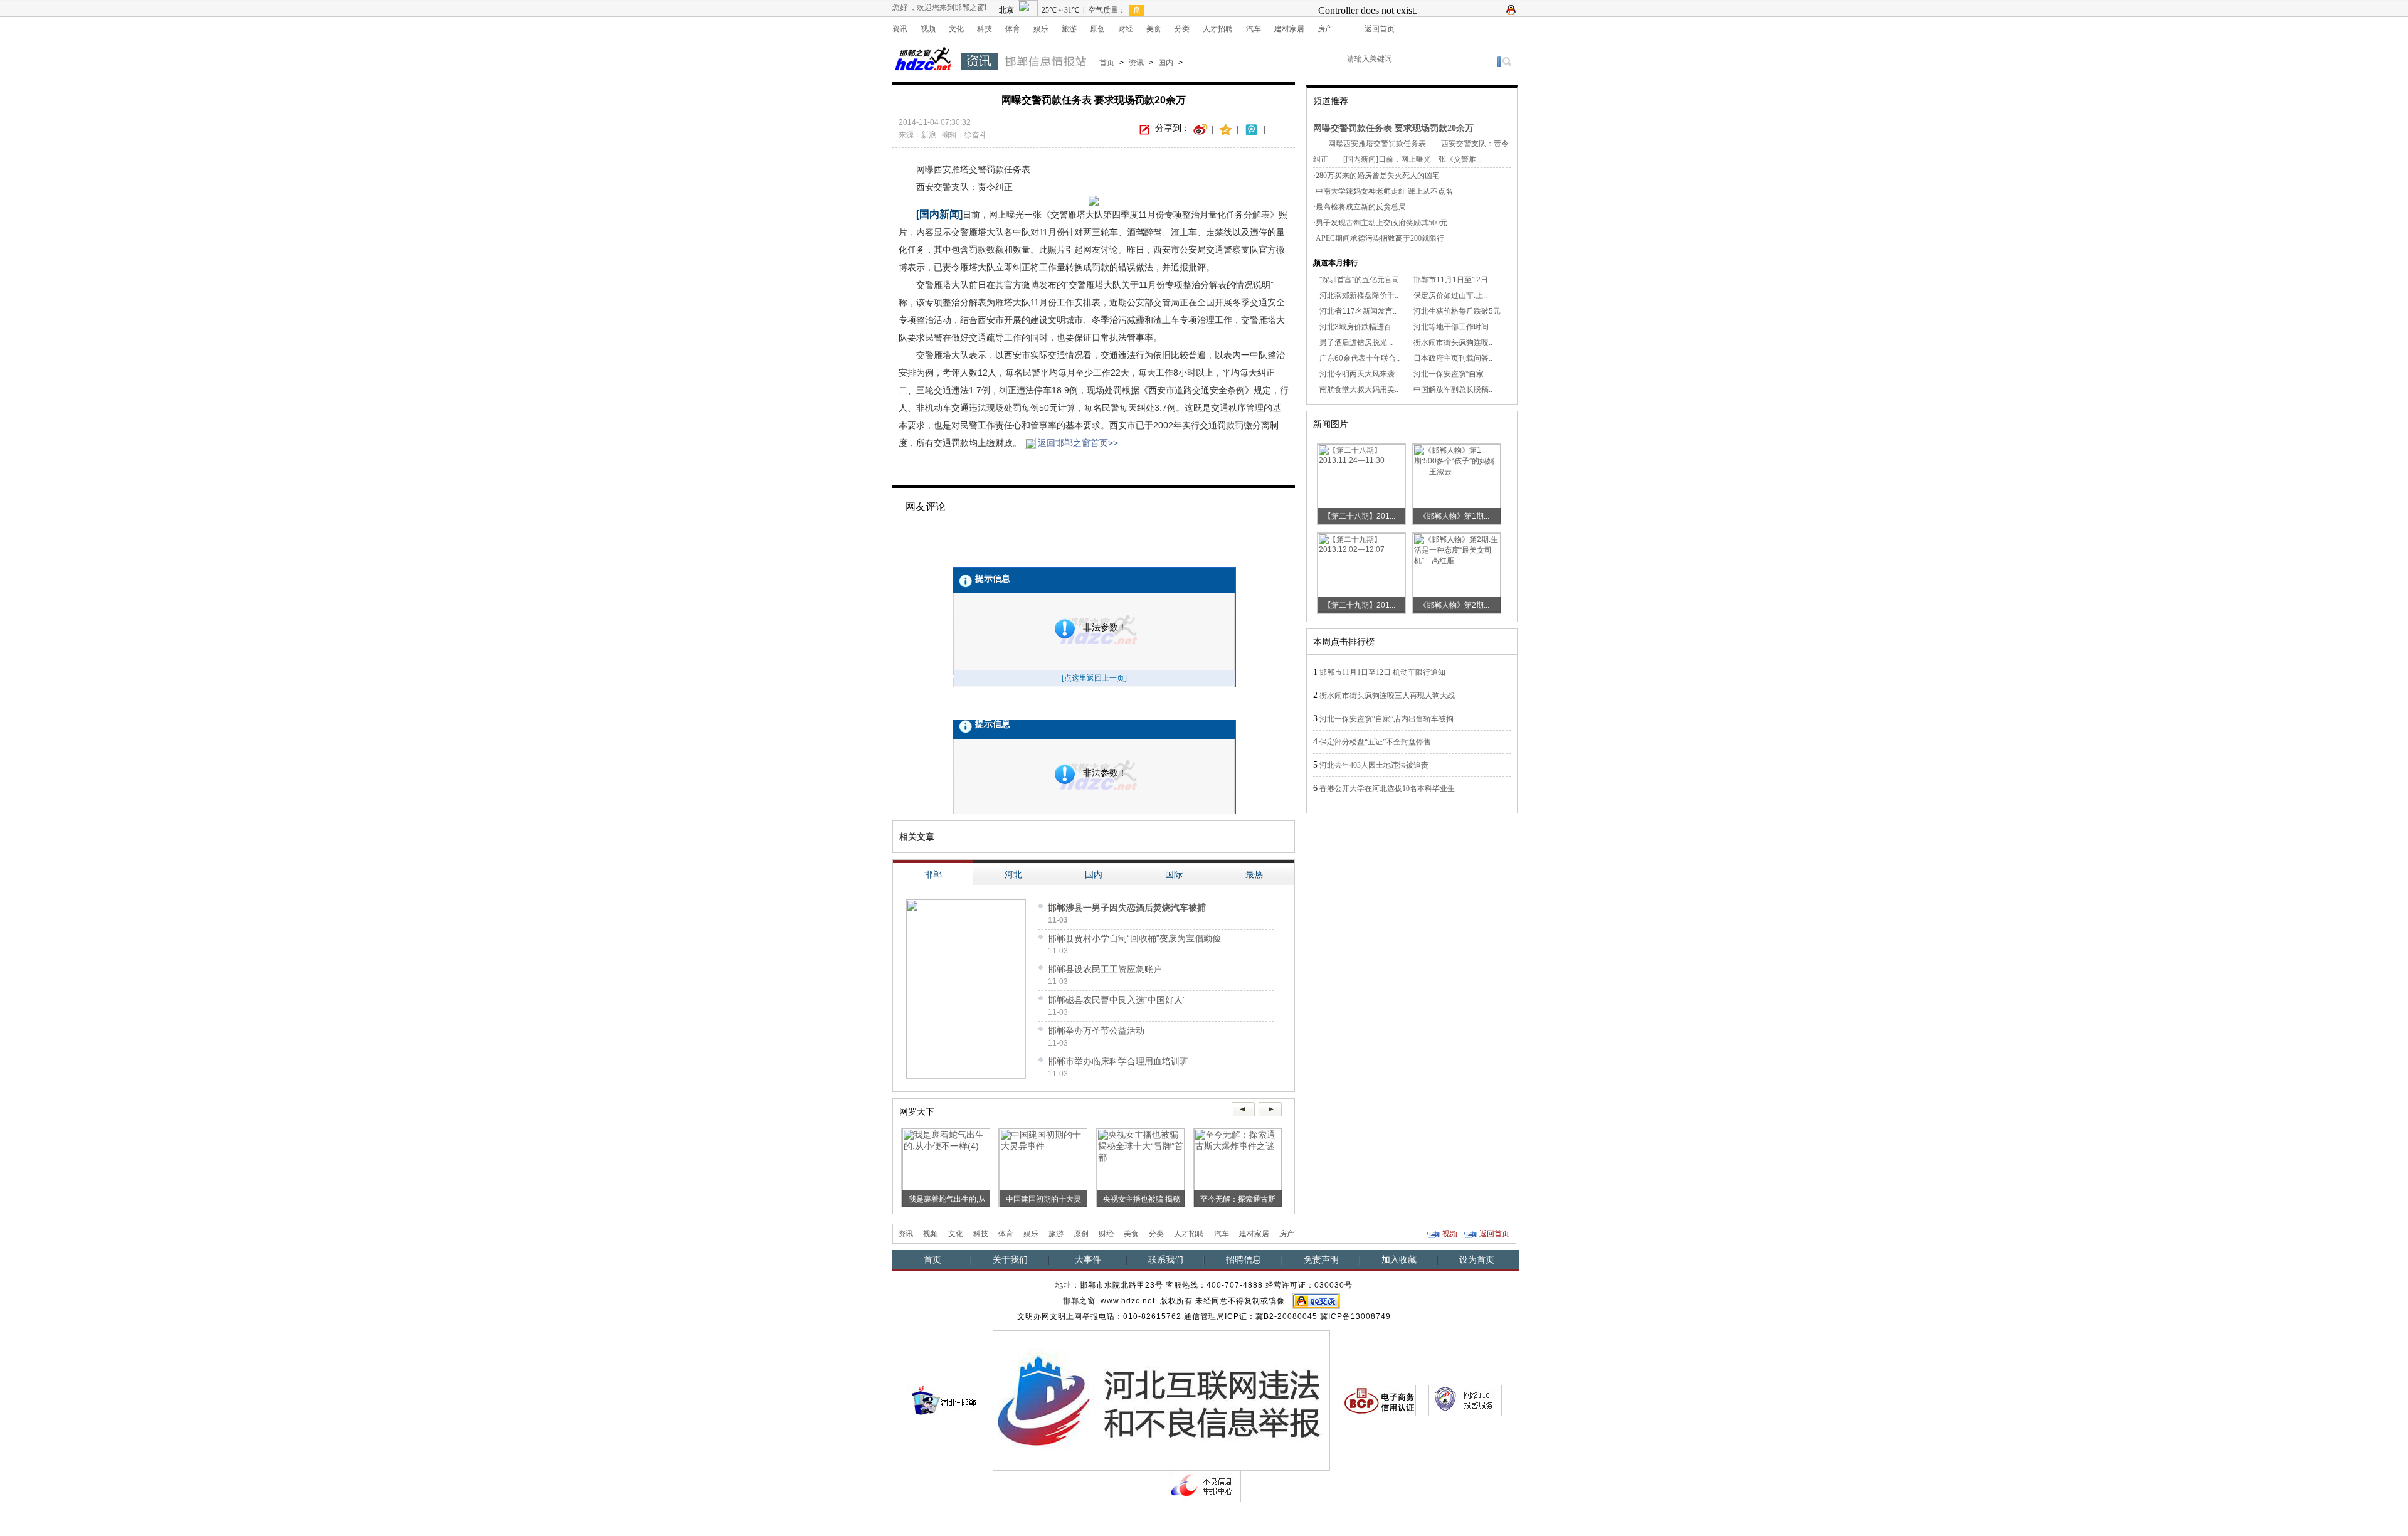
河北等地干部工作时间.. (1453, 327)
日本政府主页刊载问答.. (1453, 358)
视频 (928, 29)
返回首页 (1380, 29)
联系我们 (1166, 1259)
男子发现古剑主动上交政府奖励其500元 (1381, 223)
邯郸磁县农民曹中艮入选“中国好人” (1117, 1000)
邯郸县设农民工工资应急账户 (1105, 969)
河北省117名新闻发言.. (1358, 311)
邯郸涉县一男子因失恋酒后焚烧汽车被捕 (1127, 908)
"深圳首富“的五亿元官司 (1360, 280)
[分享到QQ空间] (1226, 129)
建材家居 (1289, 29)
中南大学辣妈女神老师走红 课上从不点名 (1384, 191)
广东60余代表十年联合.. (1360, 358)
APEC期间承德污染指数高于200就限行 (1380, 238)
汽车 (1254, 29)
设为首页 (1477, 1259)
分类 (1182, 29)
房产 (1325, 29)
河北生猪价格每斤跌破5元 (1457, 311)
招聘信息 (1244, 1259)
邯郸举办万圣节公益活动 (1096, 1030)
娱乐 (1041, 29)
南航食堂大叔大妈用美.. (1359, 389)
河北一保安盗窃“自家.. (1450, 374)
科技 (985, 29)
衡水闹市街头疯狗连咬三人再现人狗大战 (1387, 696)
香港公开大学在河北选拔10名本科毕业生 (1387, 788)
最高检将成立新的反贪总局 (1361, 207)
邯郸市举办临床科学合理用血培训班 (1118, 1061)
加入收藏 (1399, 1259)
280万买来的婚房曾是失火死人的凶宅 (1378, 176)
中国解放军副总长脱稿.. (1453, 389)
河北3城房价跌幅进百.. (1357, 327)
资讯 (900, 29)
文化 (956, 29)
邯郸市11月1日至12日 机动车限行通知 (1382, 672)
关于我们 (1010, 1259)
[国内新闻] (939, 214)
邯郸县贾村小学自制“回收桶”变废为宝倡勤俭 (1134, 938)
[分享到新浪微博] (1201, 129)
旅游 (1069, 29)
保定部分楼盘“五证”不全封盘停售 (1375, 742)
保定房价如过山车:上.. (1450, 295)
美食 (1154, 29)
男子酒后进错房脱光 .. (1356, 342)
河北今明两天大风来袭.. (1359, 374)
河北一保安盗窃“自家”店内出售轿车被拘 (1386, 719)
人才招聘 (1218, 29)
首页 (1107, 63)
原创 (1097, 29)
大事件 (1088, 1259)
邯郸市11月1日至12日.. (1453, 280)
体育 (1013, 29)
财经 (1126, 29)
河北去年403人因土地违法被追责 (1374, 765)
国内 (1166, 63)
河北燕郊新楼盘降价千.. (1359, 295)
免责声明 (1321, 1259)
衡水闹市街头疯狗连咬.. (1453, 342)
